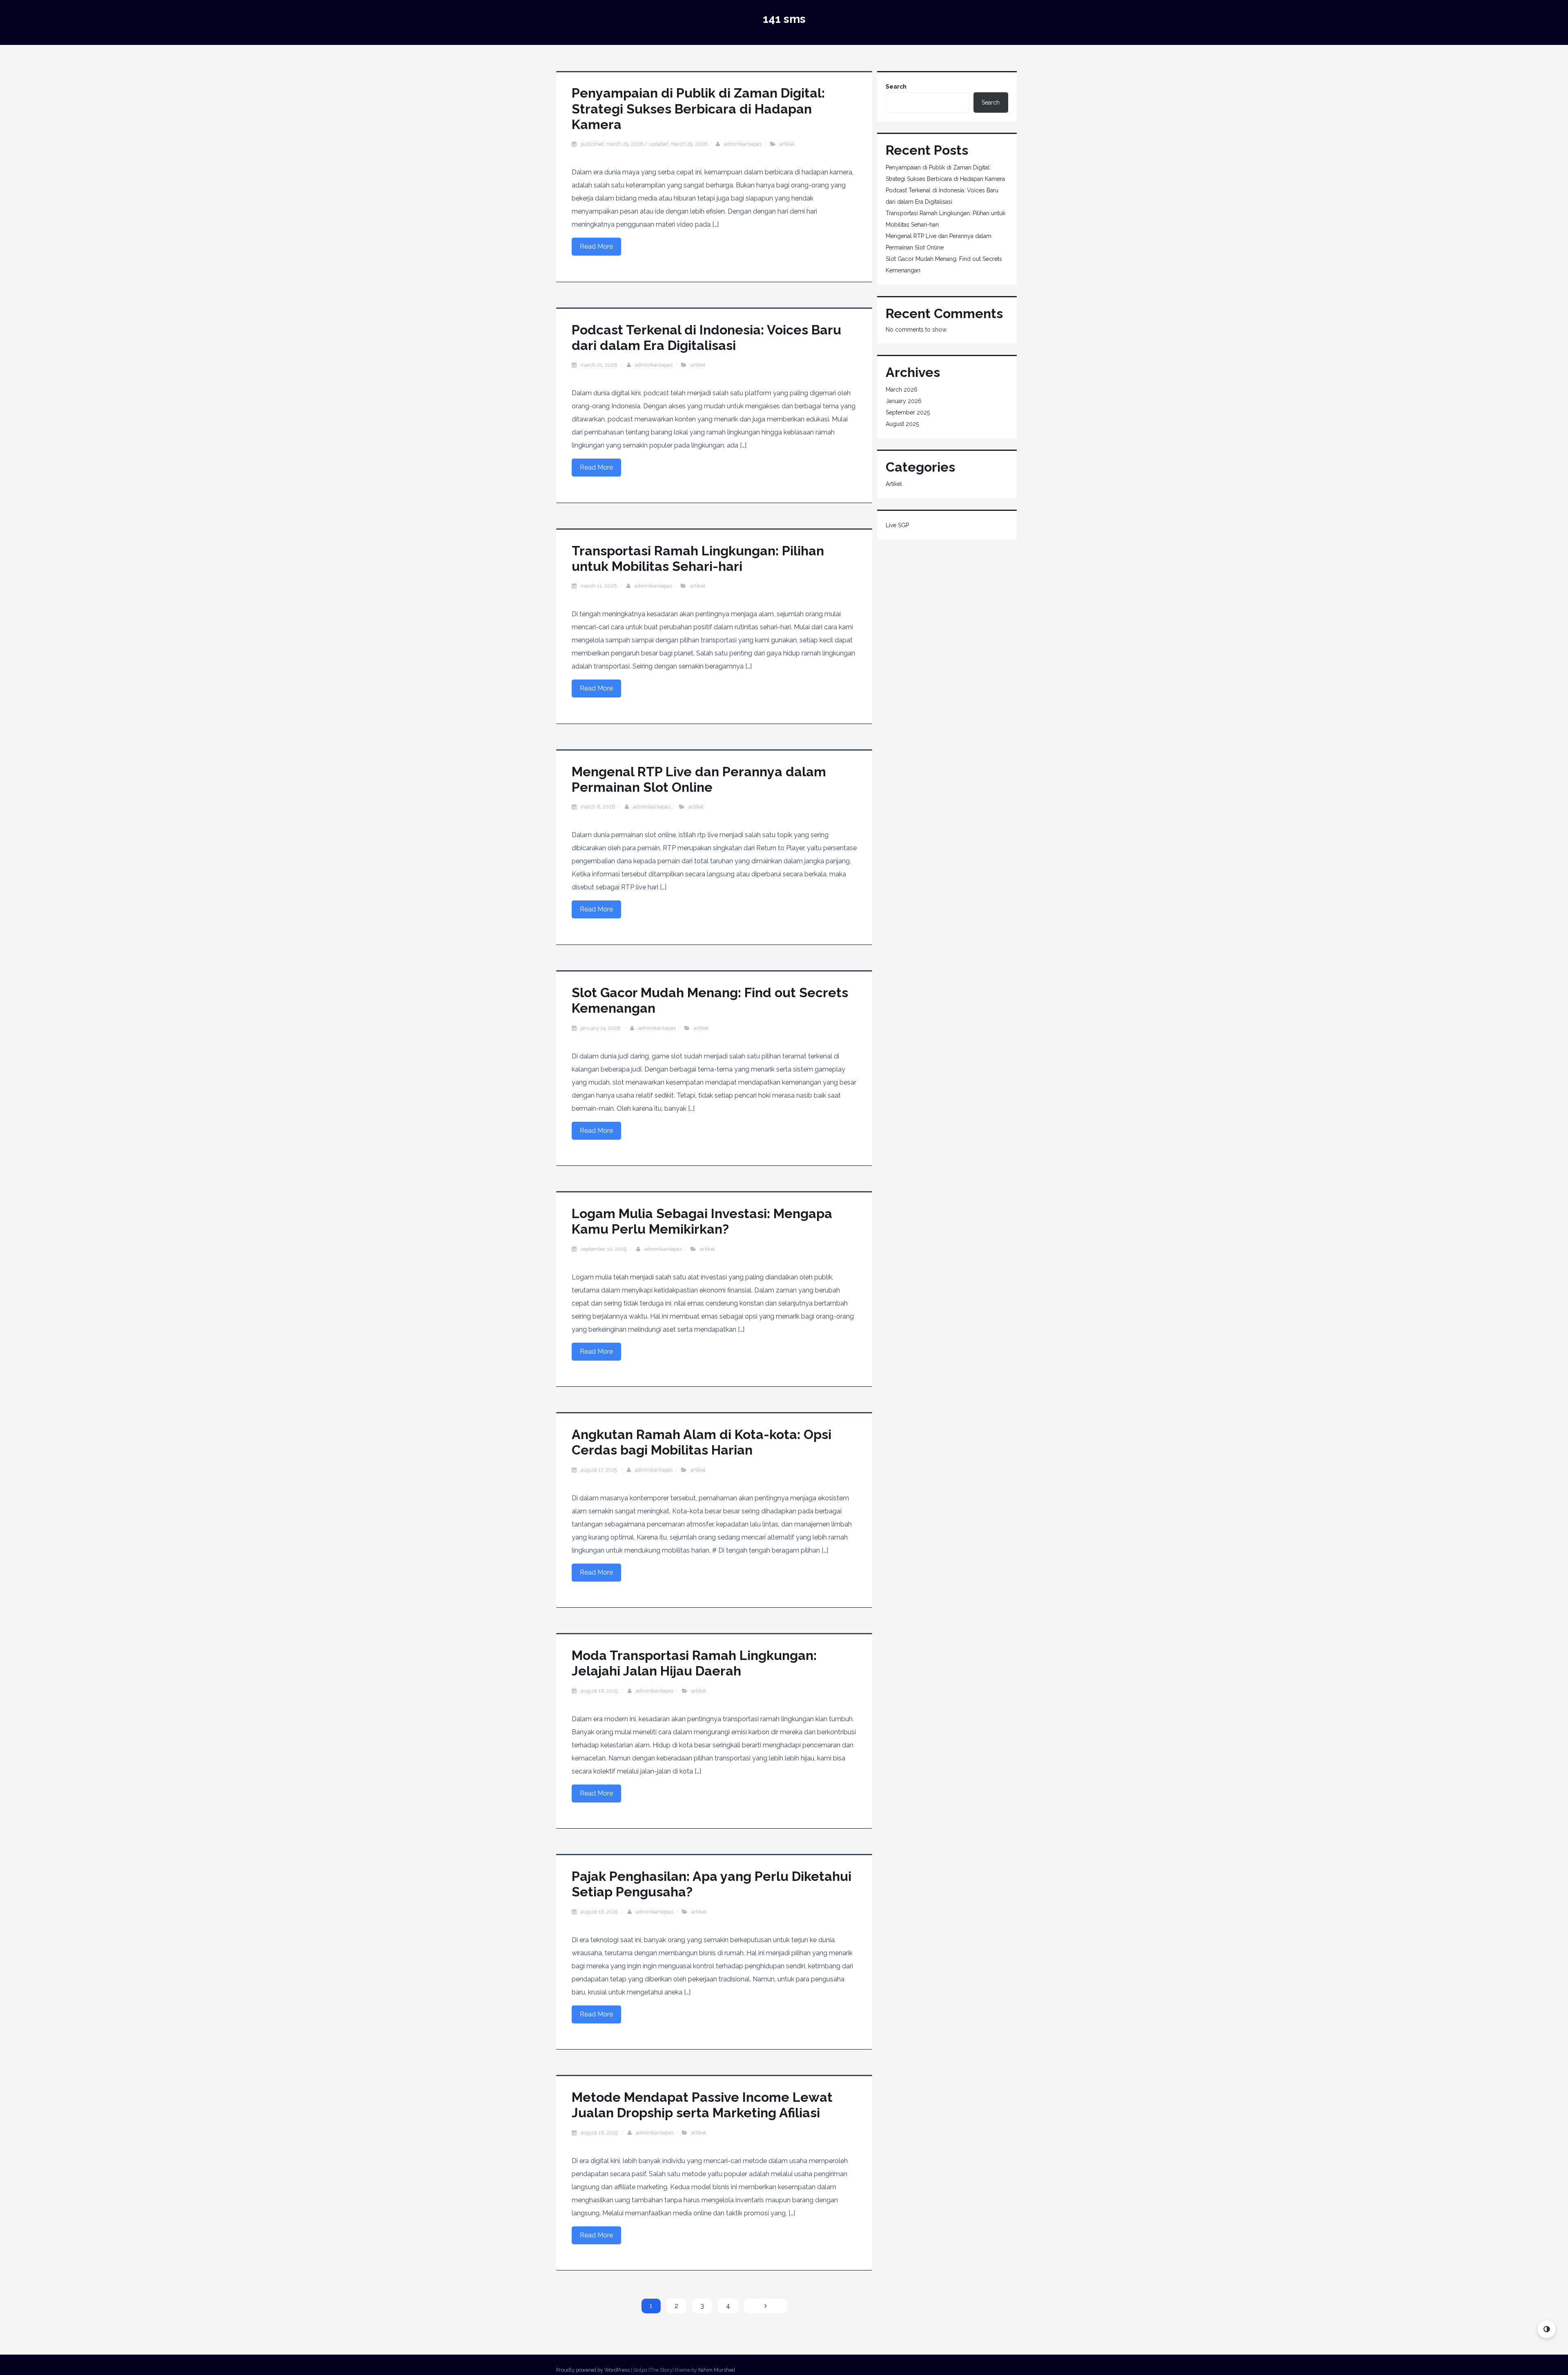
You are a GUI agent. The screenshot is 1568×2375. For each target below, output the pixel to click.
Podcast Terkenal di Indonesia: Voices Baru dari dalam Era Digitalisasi (706, 338)
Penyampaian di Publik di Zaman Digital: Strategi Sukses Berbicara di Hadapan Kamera (698, 109)
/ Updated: (644, 144)
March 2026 (902, 390)
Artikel (787, 144)
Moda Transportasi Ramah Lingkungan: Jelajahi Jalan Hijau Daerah (694, 1663)
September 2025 (908, 412)
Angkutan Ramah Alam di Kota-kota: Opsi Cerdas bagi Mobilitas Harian (702, 1442)
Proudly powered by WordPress (593, 2370)
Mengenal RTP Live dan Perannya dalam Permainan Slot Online (699, 779)
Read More (596, 246)
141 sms (784, 19)
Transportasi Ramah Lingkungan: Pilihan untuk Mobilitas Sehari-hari (698, 558)
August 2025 (902, 424)
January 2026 (904, 401)
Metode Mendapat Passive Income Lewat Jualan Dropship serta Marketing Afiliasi (702, 2105)
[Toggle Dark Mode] (1547, 2329)
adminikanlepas (743, 144)
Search (896, 87)
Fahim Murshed (717, 2370)
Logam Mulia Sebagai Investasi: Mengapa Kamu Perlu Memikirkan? (702, 1221)
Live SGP (897, 525)
